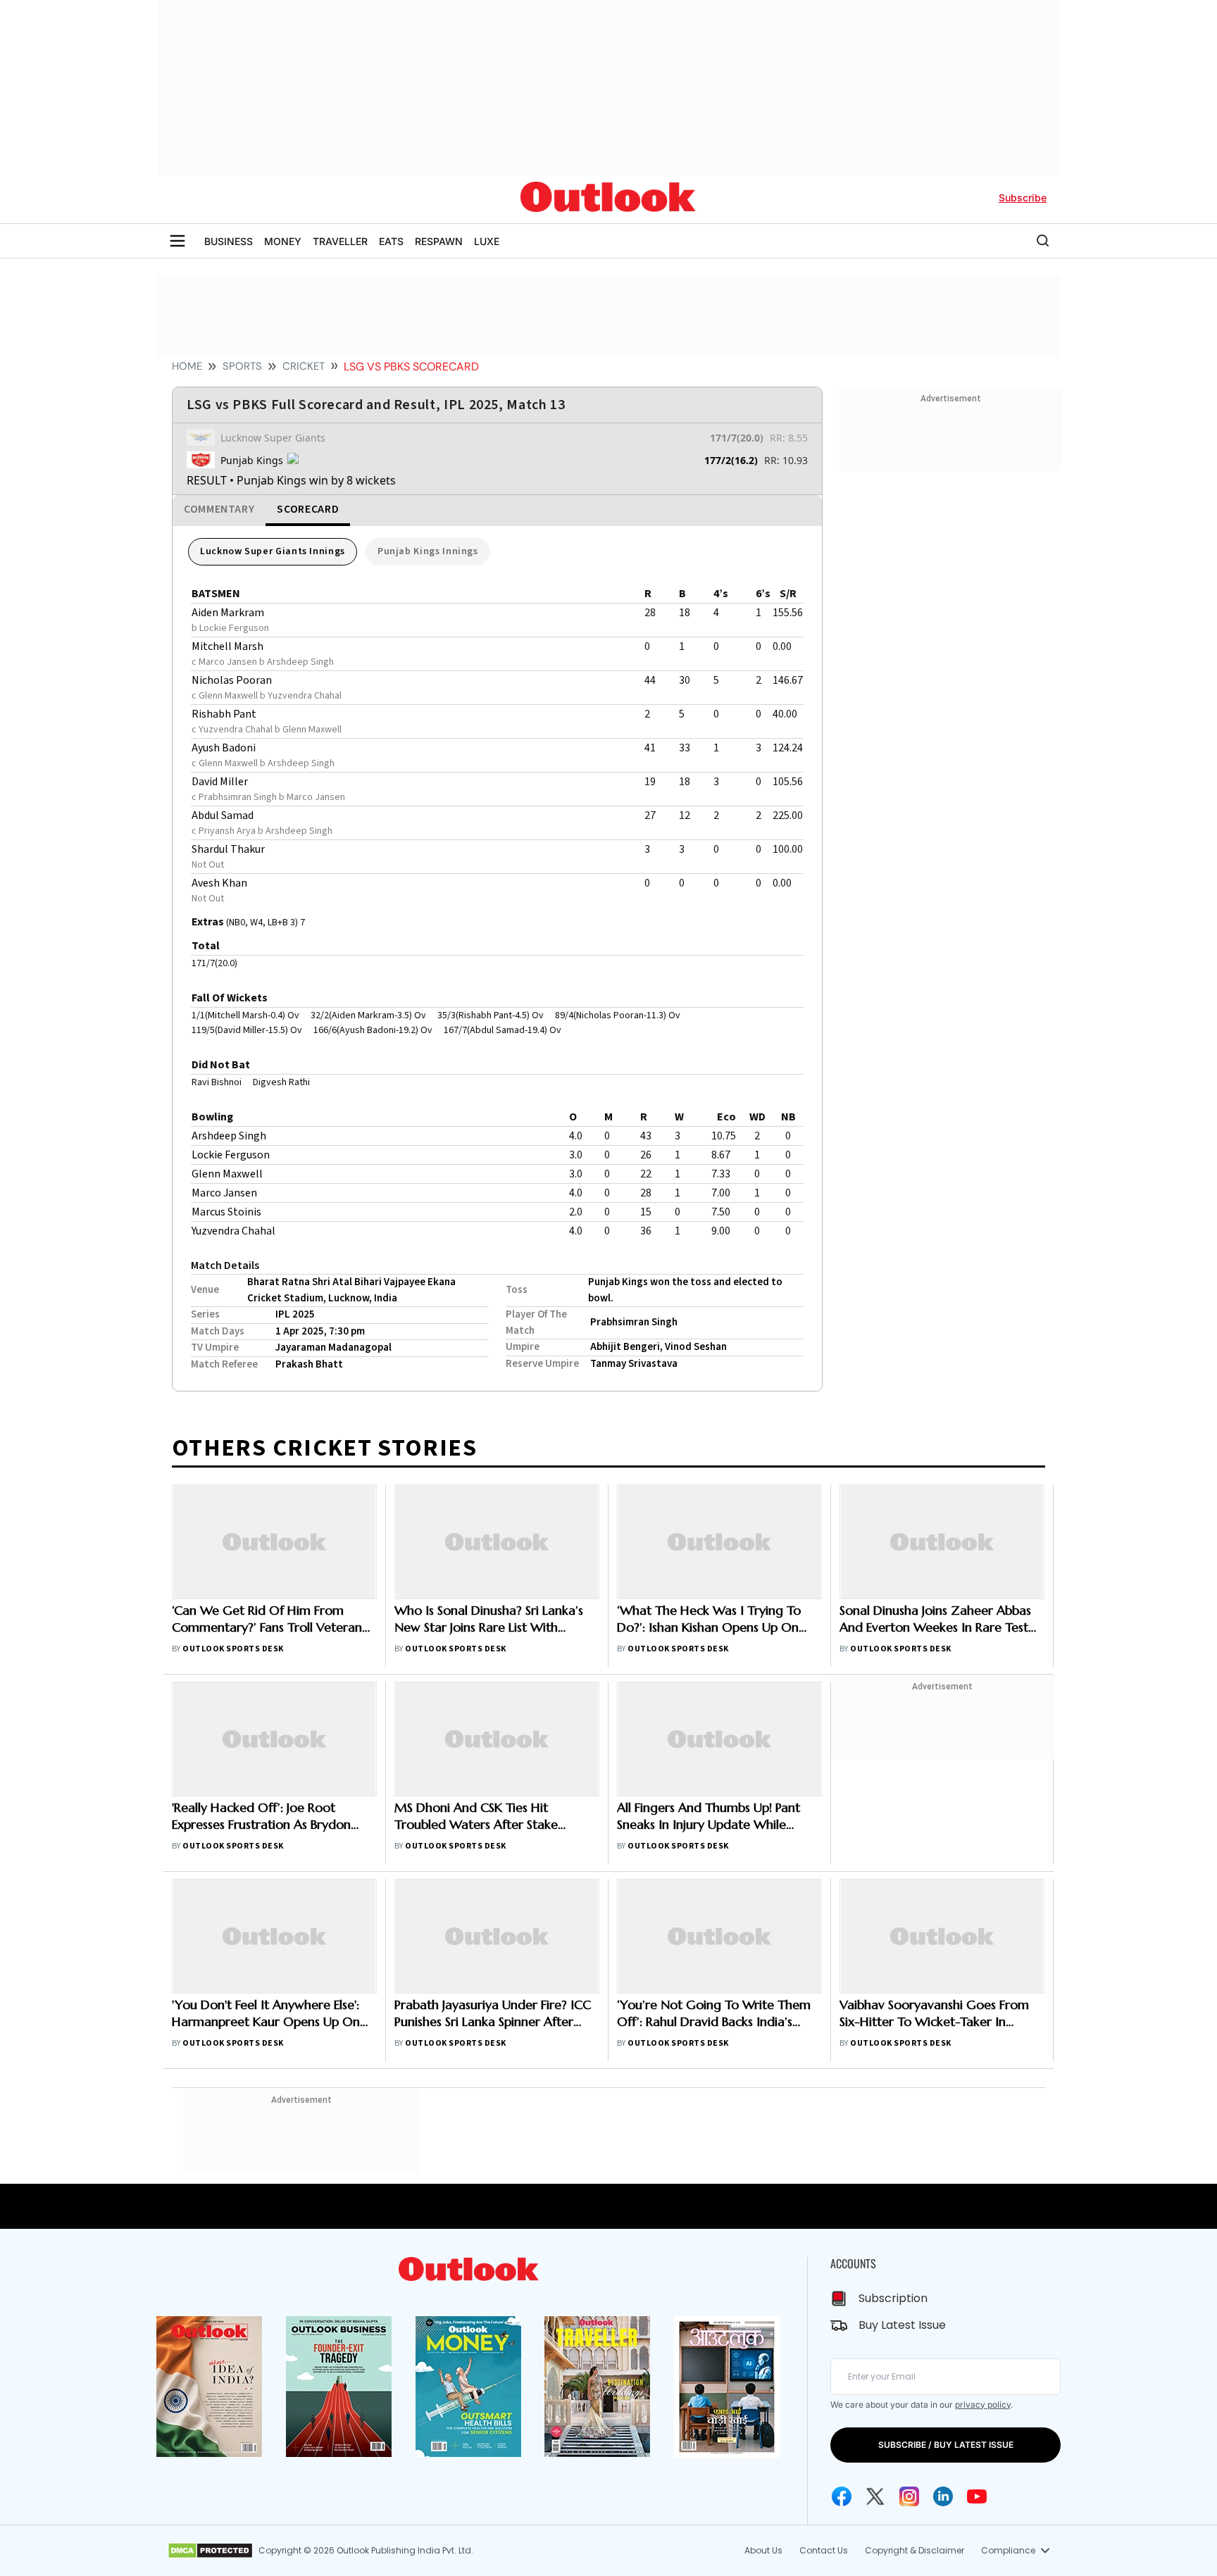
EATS (391, 241)
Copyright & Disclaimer (915, 2550)
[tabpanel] (497, 958)
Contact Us (824, 2550)
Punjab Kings (252, 460)
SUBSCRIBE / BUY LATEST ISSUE (946, 2445)
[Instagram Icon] (909, 2496)
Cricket (304, 366)
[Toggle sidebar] (177, 241)
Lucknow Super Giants (273, 438)
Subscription (893, 2298)
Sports (242, 366)
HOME (187, 366)
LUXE (487, 241)
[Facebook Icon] (842, 2496)
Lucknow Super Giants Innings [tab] (273, 551)
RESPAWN (439, 241)
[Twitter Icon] (875, 2496)
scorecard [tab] (308, 509)
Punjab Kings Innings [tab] (428, 551)
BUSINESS (229, 241)
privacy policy (983, 2405)
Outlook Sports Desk (233, 1649)
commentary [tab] (219, 509)
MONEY (283, 241)
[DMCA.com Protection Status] (210, 2551)
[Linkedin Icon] (943, 2496)
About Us (763, 2550)
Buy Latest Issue (902, 2325)
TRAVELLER (340, 241)
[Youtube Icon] (977, 2496)
